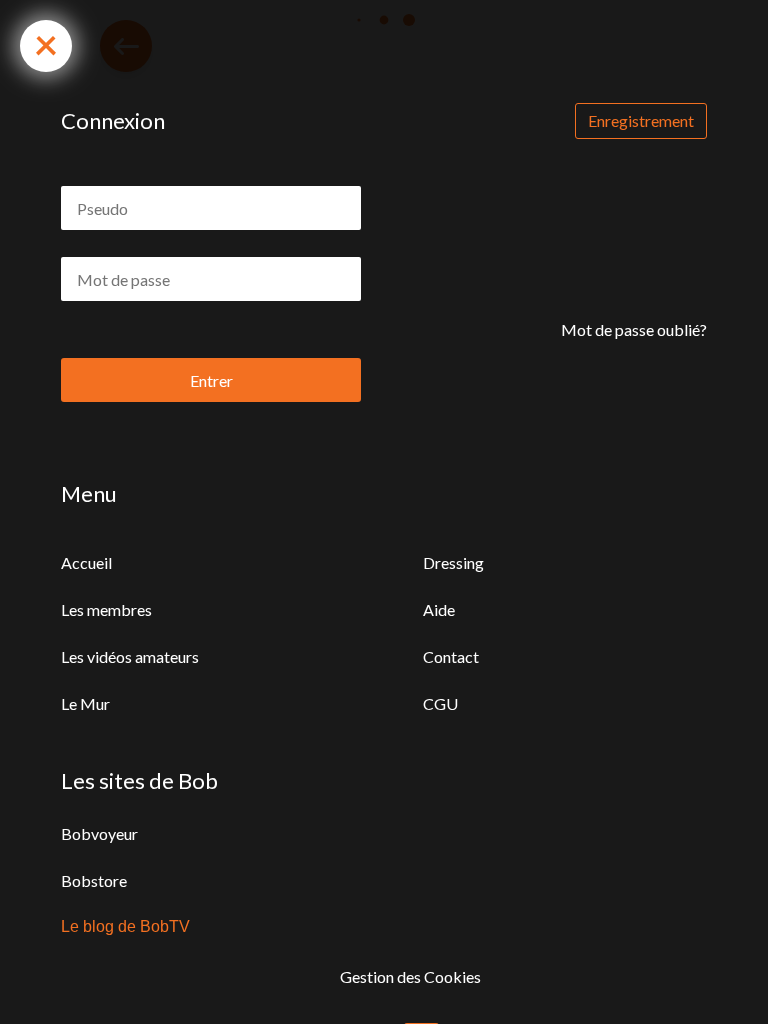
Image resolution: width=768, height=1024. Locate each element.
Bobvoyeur (99, 833)
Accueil (86, 562)
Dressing (453, 562)
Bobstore (94, 880)
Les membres (106, 609)
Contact (451, 656)
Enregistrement (641, 120)
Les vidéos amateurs (130, 656)
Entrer (211, 380)
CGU (440, 703)
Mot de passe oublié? (634, 329)
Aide (439, 609)
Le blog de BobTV (125, 926)
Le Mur (85, 703)
